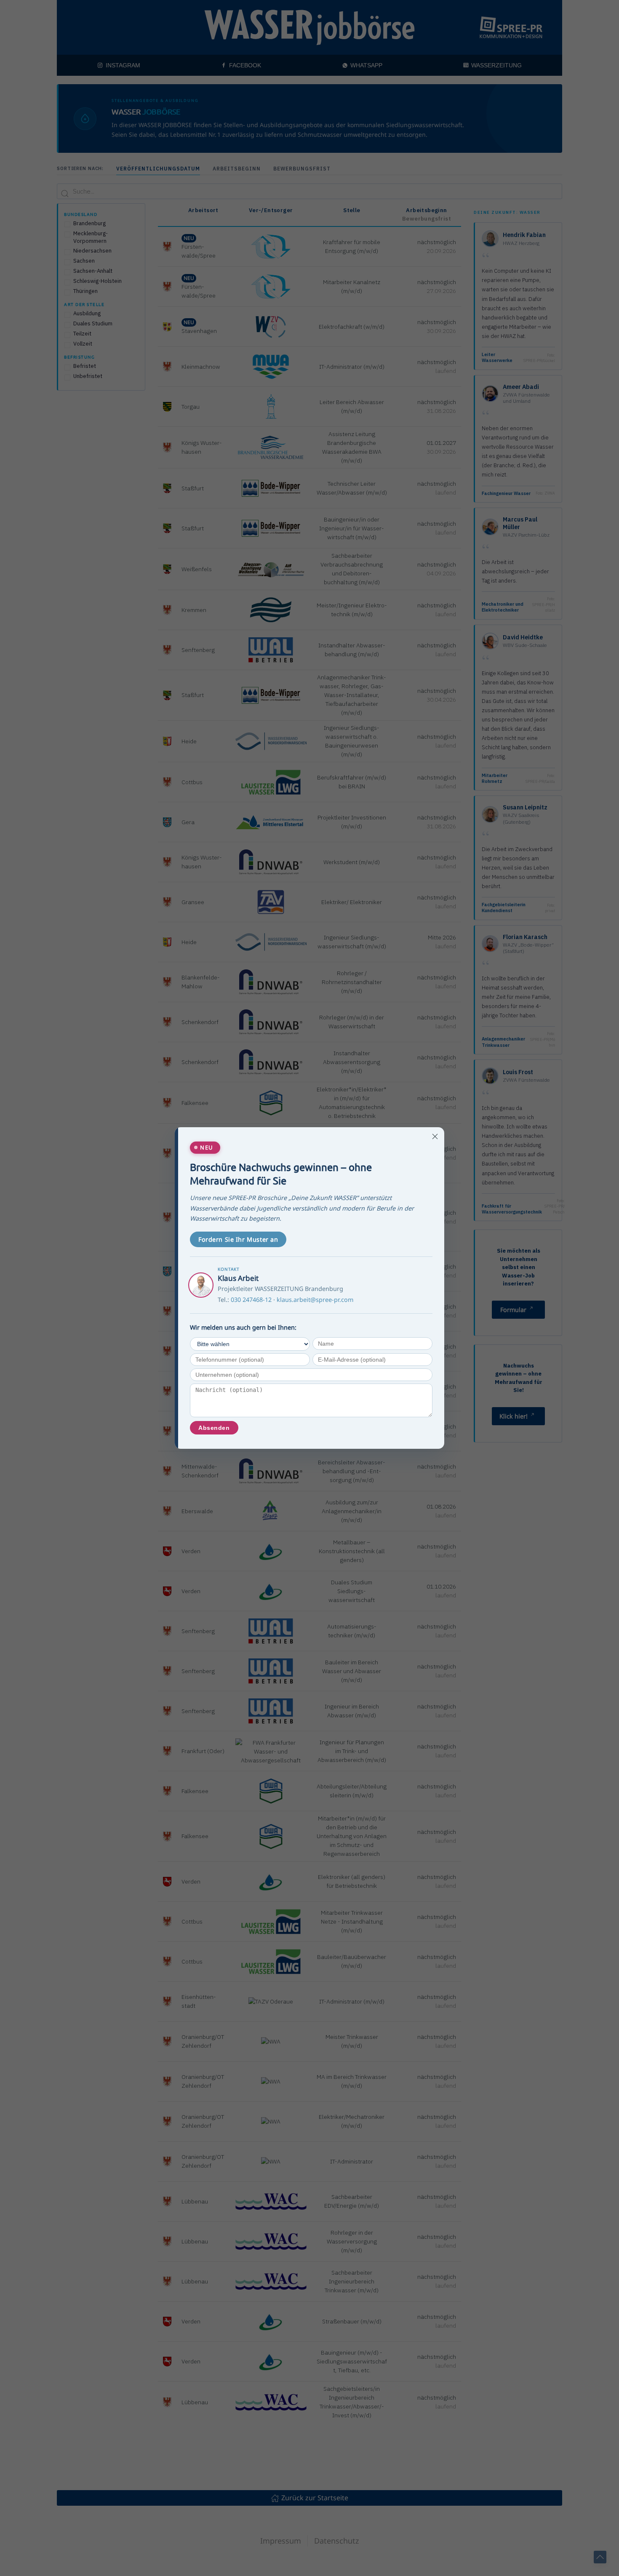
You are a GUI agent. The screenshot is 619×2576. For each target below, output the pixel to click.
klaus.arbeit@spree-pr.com (315, 1300)
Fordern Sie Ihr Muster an (238, 1239)
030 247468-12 (251, 1300)
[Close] (435, 1136)
